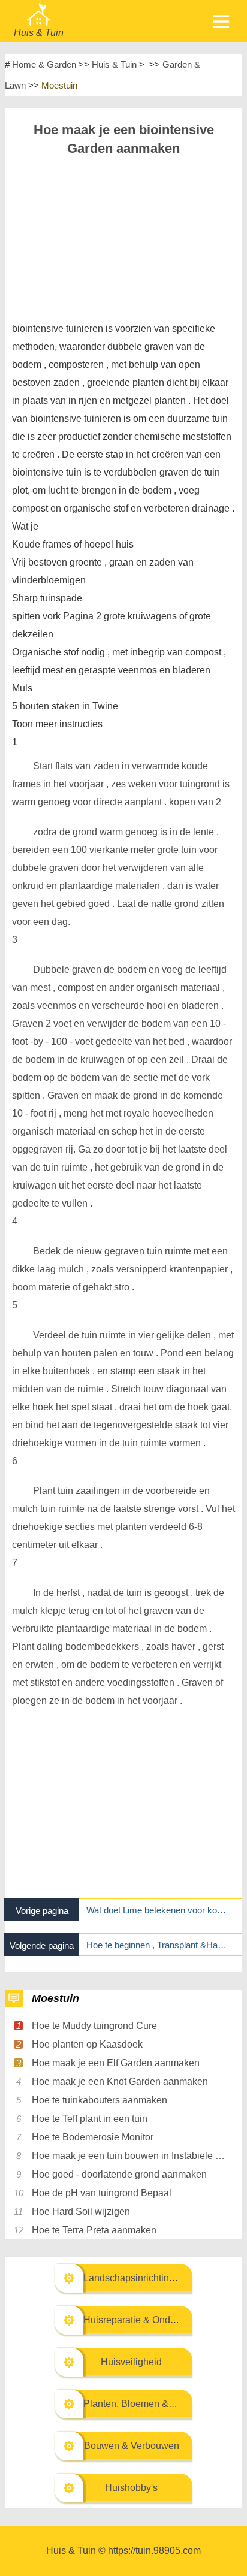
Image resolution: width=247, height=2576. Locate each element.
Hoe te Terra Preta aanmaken (94, 2230)
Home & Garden (44, 64)
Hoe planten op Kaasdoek (87, 2044)
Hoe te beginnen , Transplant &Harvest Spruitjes (157, 1945)
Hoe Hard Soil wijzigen (81, 2211)
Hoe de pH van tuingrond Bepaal (102, 2193)
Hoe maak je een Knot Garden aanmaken (120, 2081)
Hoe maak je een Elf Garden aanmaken (116, 2063)
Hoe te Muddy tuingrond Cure (94, 2026)
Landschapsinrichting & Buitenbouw (160, 2278)
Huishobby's (131, 2488)
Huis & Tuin (114, 64)
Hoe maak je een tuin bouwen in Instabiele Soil (128, 2156)
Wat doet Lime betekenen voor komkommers (157, 1910)
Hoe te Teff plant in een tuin (90, 2119)
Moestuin (59, 85)
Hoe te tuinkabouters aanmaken (100, 2100)
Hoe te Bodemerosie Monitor (93, 2137)
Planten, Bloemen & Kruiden (144, 2404)
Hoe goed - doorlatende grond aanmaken (119, 2174)
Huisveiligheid (131, 2362)
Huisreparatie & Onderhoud (142, 2320)
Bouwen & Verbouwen (132, 2446)
